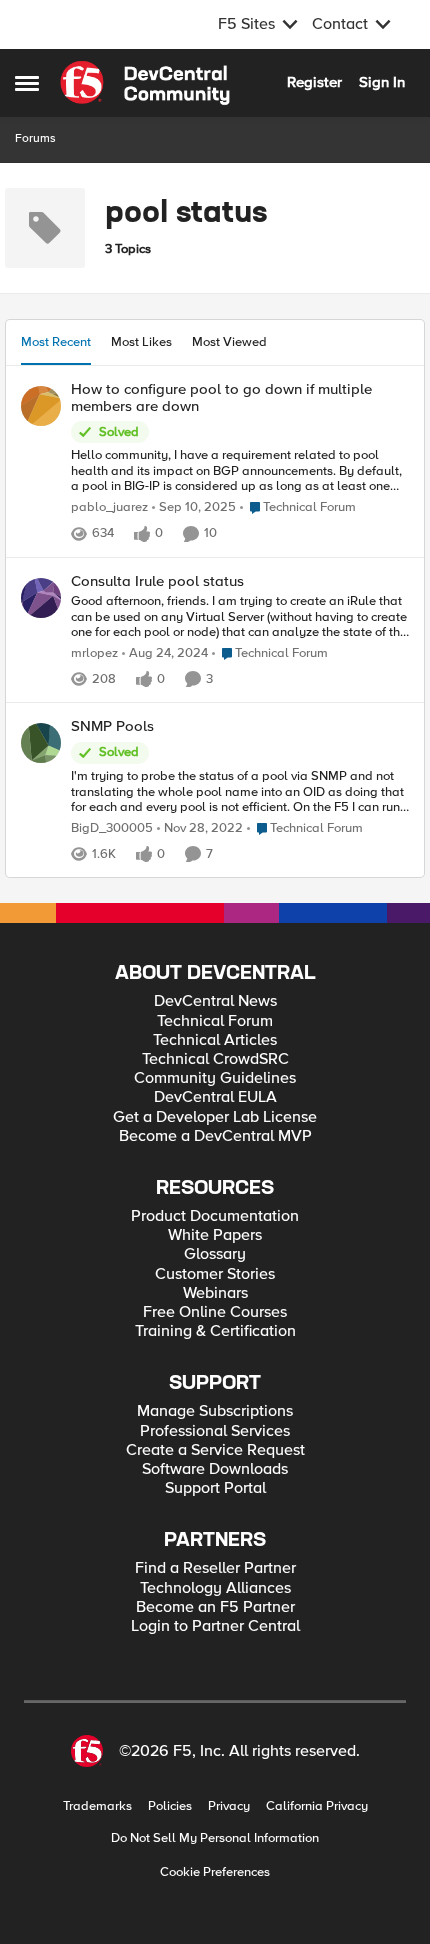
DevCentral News (215, 1001)
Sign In (382, 82)
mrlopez (94, 653)
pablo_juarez (109, 507)
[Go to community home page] (145, 83)
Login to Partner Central (215, 1626)
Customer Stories (215, 1274)
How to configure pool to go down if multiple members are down (221, 397)
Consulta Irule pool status (157, 581)
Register (314, 82)
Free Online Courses (215, 1312)
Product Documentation (215, 1216)
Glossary (215, 1254)
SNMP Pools (112, 726)
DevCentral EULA (215, 1097)
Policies (170, 1806)
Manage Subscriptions (215, 1411)
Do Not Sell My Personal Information (215, 1838)
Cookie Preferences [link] (215, 1872)
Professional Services (215, 1431)
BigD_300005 (112, 828)
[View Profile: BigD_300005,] (41, 743)
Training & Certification (215, 1331)
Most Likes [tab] (141, 342)
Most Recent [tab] (56, 342)
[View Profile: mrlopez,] (41, 598)
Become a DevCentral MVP (215, 1136)
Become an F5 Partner (215, 1607)
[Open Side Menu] (27, 83)
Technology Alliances (215, 1588)
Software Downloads (215, 1469)
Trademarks (97, 1806)
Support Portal (215, 1488)
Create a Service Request (215, 1450)
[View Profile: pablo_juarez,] (41, 406)
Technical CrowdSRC (215, 1059)
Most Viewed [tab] (229, 342)
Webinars (215, 1293)
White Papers (215, 1235)
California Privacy (317, 1806)
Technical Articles (215, 1040)
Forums (35, 138)
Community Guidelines (215, 1078)
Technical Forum (215, 1021)
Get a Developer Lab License (215, 1117)
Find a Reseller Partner (215, 1568)
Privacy (229, 1806)
